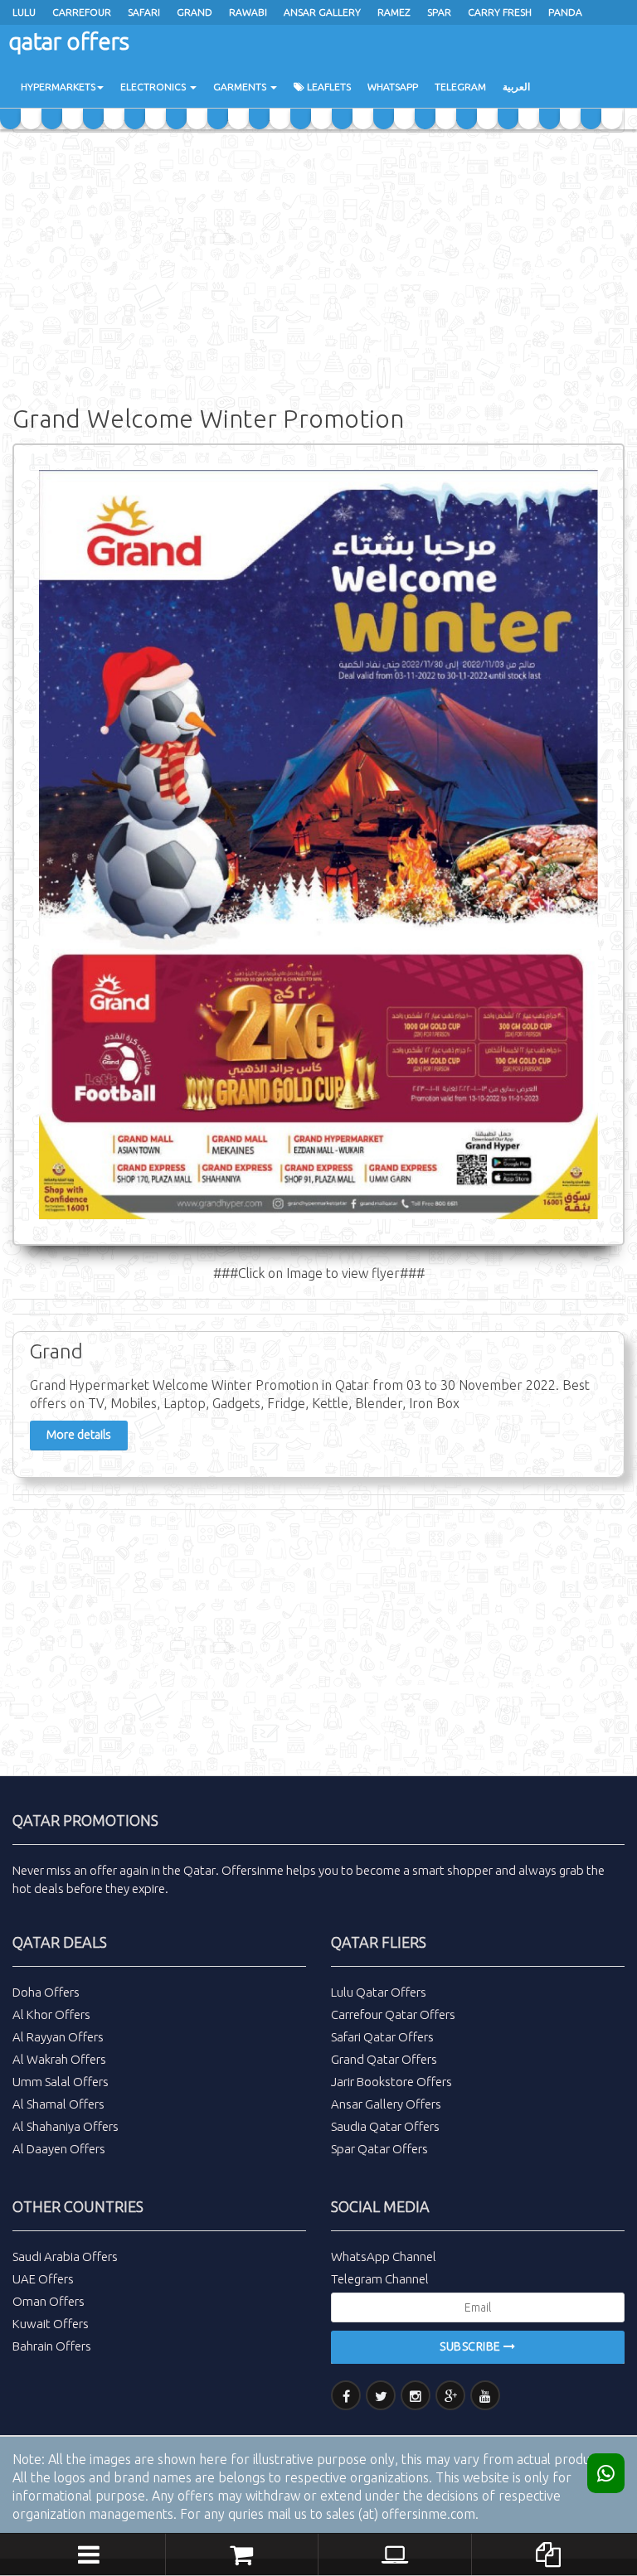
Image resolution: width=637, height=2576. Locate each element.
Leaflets (328, 87)
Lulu (24, 12)
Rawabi (248, 12)
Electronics (154, 87)
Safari (144, 12)
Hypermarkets (58, 87)
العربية (516, 87)
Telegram (460, 87)
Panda (565, 12)
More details (79, 1435)
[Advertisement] (318, 265)
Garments (241, 87)
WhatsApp (393, 87)
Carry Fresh (500, 12)
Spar (439, 12)
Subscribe (472, 2346)
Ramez (394, 12)
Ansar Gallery (322, 12)
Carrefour (82, 12)
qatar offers (69, 41)
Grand (195, 12)
